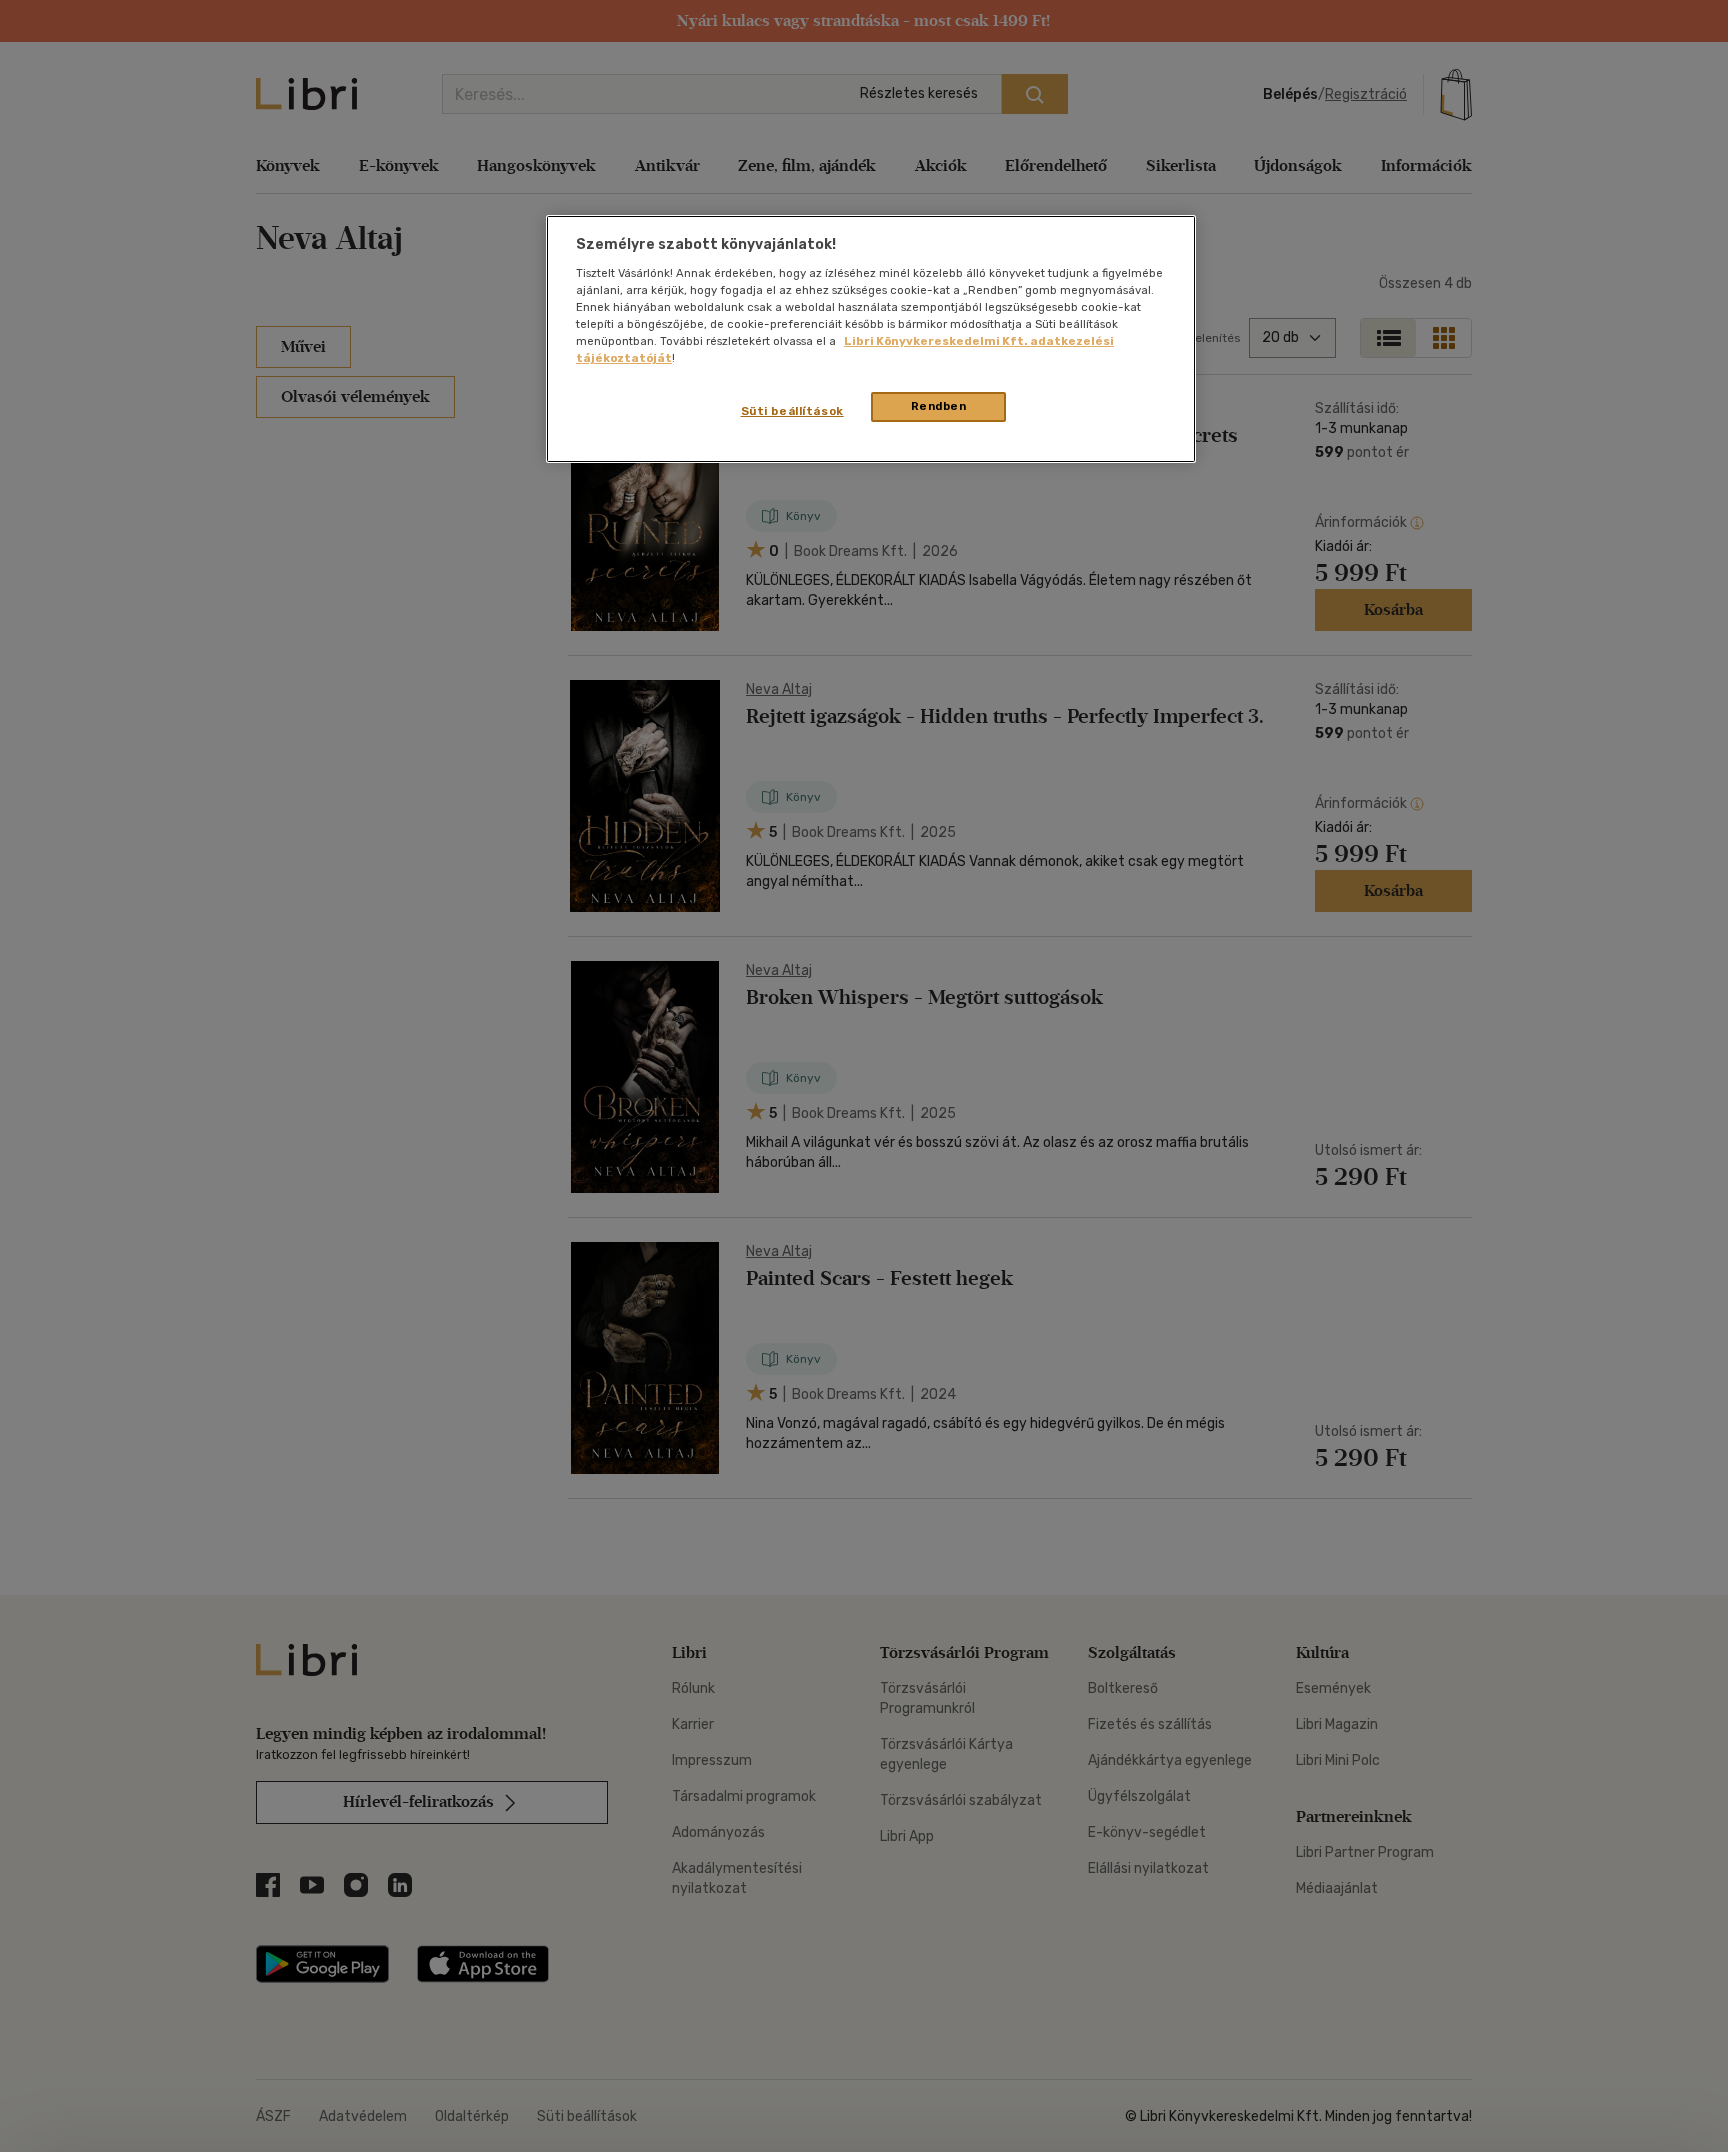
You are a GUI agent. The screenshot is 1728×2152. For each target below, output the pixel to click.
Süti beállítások (792, 411)
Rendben (939, 406)
